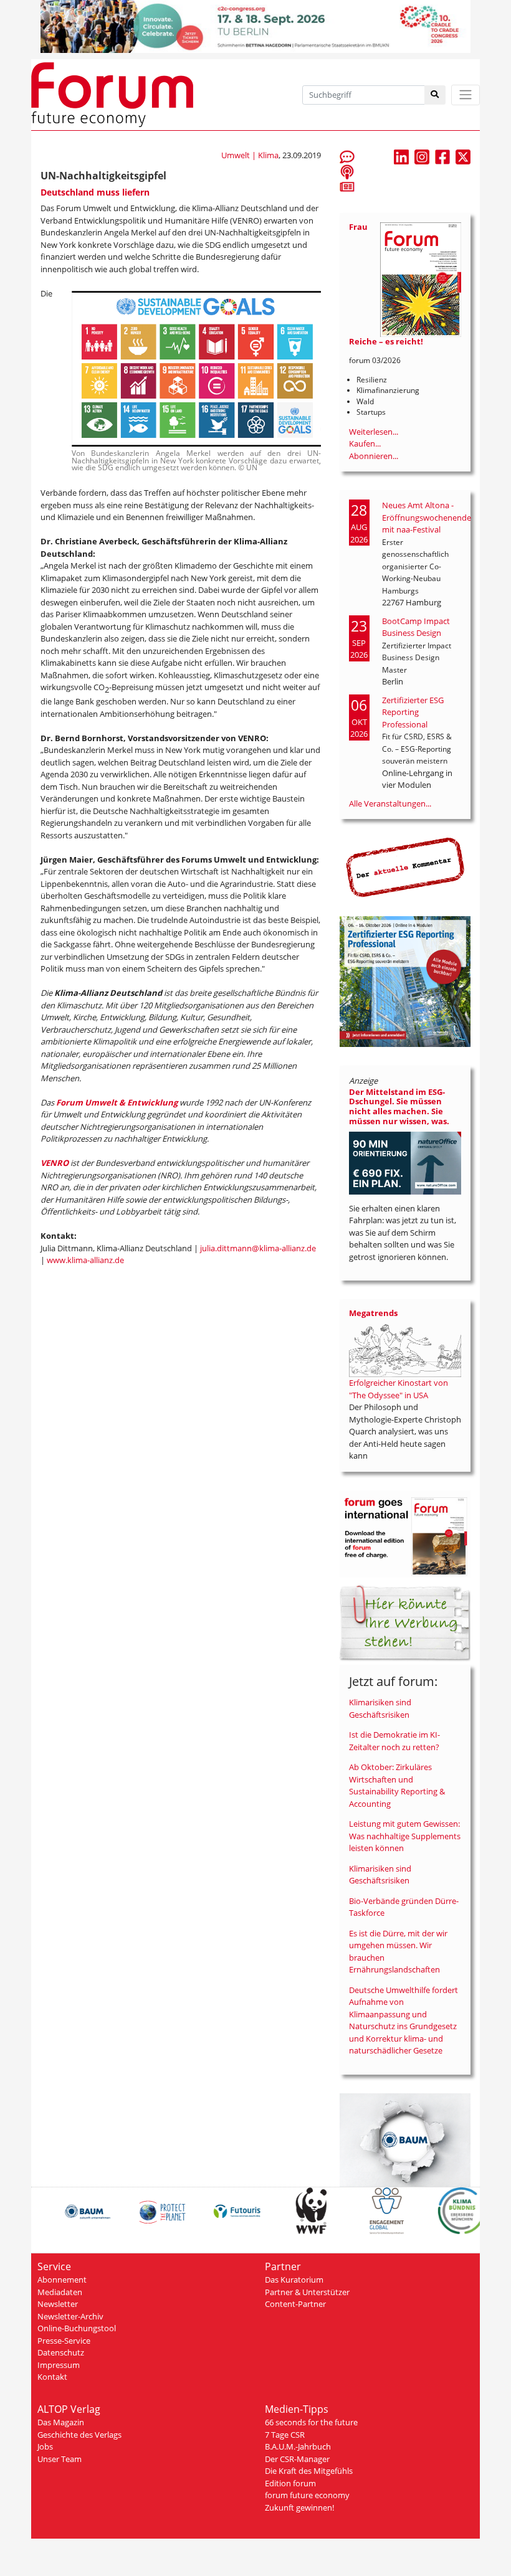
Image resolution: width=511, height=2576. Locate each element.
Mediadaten (60, 2292)
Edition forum (290, 2483)
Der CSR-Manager (297, 2459)
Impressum (59, 2365)
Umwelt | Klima (250, 155)
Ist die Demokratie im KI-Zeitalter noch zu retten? (394, 1741)
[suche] (435, 95)
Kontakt (52, 2377)
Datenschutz (61, 2352)
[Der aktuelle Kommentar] (405, 867)
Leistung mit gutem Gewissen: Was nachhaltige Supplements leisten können (405, 1836)
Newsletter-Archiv (70, 2316)
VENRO (55, 1163)
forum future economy (307, 2495)
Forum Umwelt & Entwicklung (117, 1102)
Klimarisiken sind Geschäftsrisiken (380, 1708)
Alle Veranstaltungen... (390, 803)
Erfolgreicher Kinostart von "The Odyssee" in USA (399, 1389)
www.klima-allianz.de (85, 1260)
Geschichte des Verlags (79, 2435)
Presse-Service (64, 2341)
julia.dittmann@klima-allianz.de (258, 1248)
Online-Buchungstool (77, 2328)
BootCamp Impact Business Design (416, 627)
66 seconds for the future (311, 2422)
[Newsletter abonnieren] (347, 186)
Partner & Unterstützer (307, 2292)
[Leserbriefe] (347, 156)
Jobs (45, 2446)
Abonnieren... (374, 456)
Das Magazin (61, 2422)
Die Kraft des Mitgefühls (309, 2471)
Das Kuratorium (294, 2280)
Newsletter (58, 2304)
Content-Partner (295, 2304)
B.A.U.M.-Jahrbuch (298, 2446)
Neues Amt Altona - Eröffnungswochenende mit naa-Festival (427, 517)
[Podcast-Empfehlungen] (347, 171)
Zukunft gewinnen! (299, 2507)
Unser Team (60, 2459)
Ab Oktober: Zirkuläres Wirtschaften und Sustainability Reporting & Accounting (397, 1785)
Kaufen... (365, 443)
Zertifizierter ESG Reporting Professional (413, 712)
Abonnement (62, 2280)
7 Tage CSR (285, 2435)
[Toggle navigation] (466, 95)
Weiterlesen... (374, 432)
